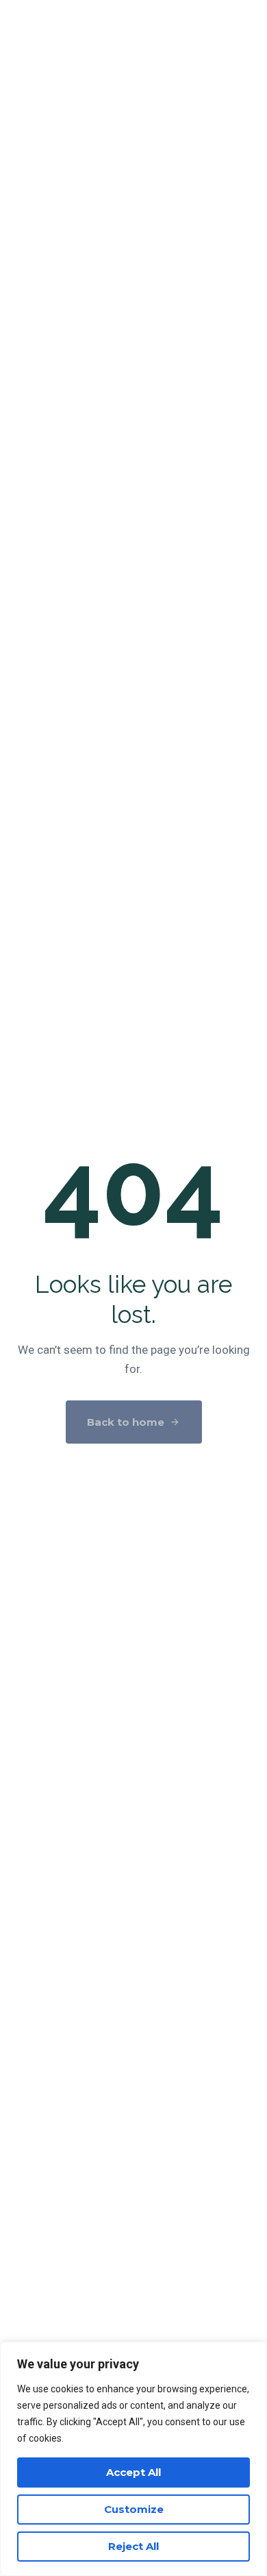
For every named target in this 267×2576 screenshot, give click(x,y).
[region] (133, 2459)
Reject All (133, 2546)
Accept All (133, 2472)
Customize (134, 2509)
